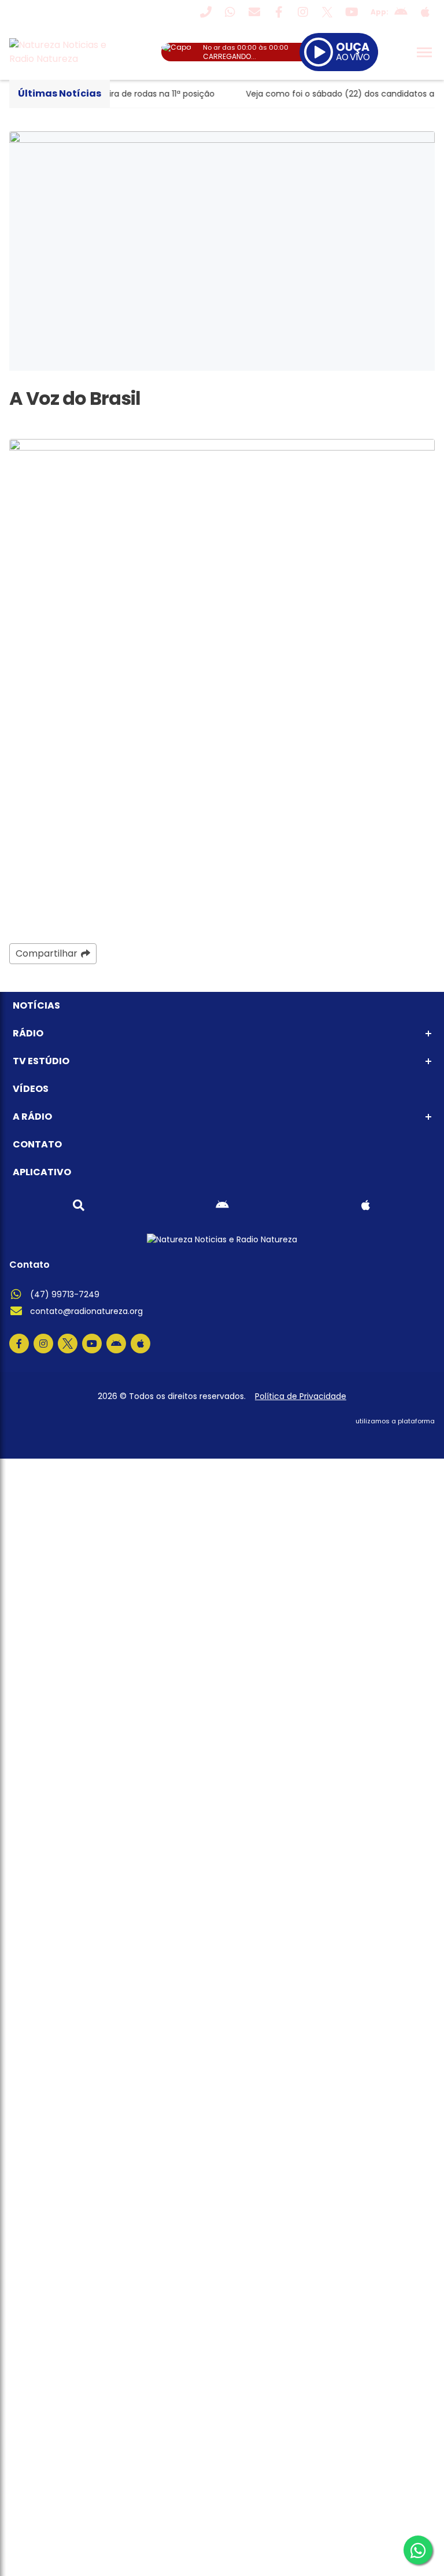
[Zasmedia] (406, 1435)
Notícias (36, 1005)
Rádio (28, 1033)
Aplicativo (42, 1172)
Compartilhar (47, 953)
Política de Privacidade (301, 1396)
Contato (37, 1144)
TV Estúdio (41, 1061)
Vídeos (31, 1089)
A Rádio (32, 1117)
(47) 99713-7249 (65, 1294)
